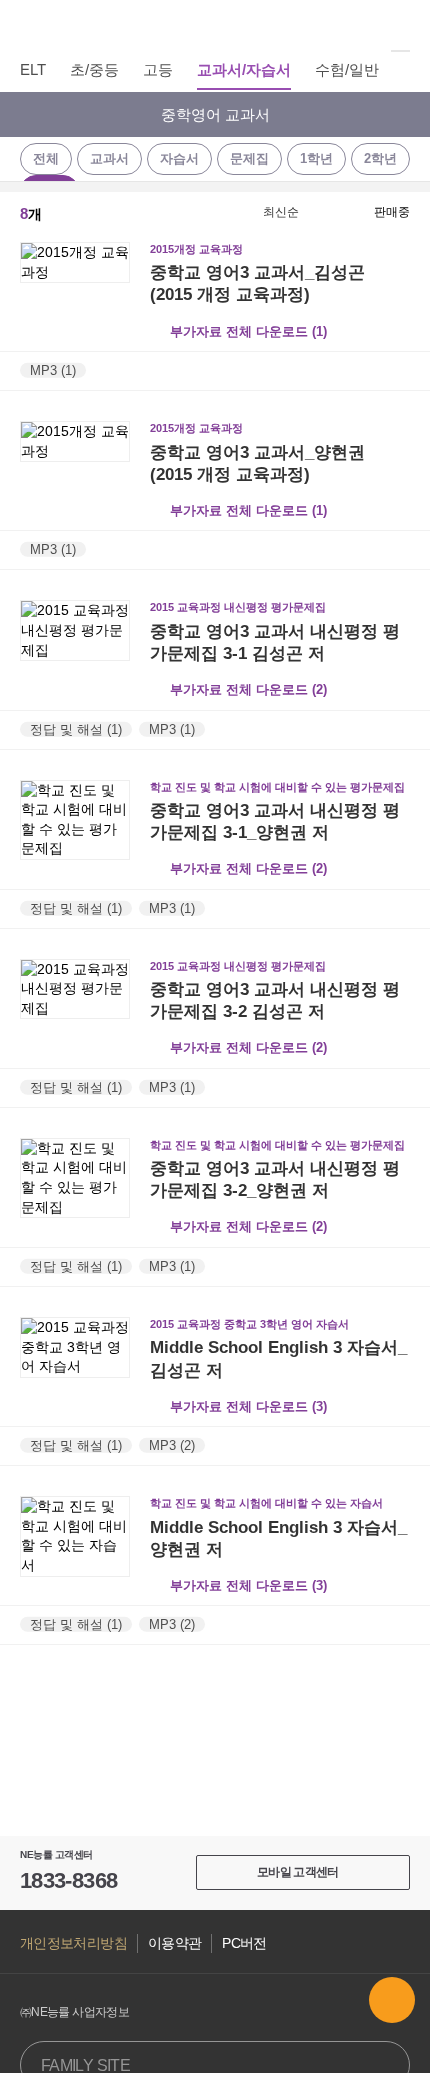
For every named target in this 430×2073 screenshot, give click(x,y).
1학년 (316, 158)
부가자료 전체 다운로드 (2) (248, 689)
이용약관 (174, 1943)
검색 (399, 25)
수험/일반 (347, 69)
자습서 (179, 158)
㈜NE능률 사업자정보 (74, 2012)
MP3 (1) (53, 370)
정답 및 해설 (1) (76, 728)
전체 (46, 158)
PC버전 (244, 1943)
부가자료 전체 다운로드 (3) (248, 1406)
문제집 (249, 158)
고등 (158, 69)
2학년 (380, 158)
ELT (33, 69)
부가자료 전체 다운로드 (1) (248, 331)
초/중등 (94, 69)
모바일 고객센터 (298, 1872)
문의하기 (392, 2000)
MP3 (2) (172, 1445)
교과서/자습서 (244, 69)
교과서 (109, 158)
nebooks (215, 25)
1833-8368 (68, 1880)
